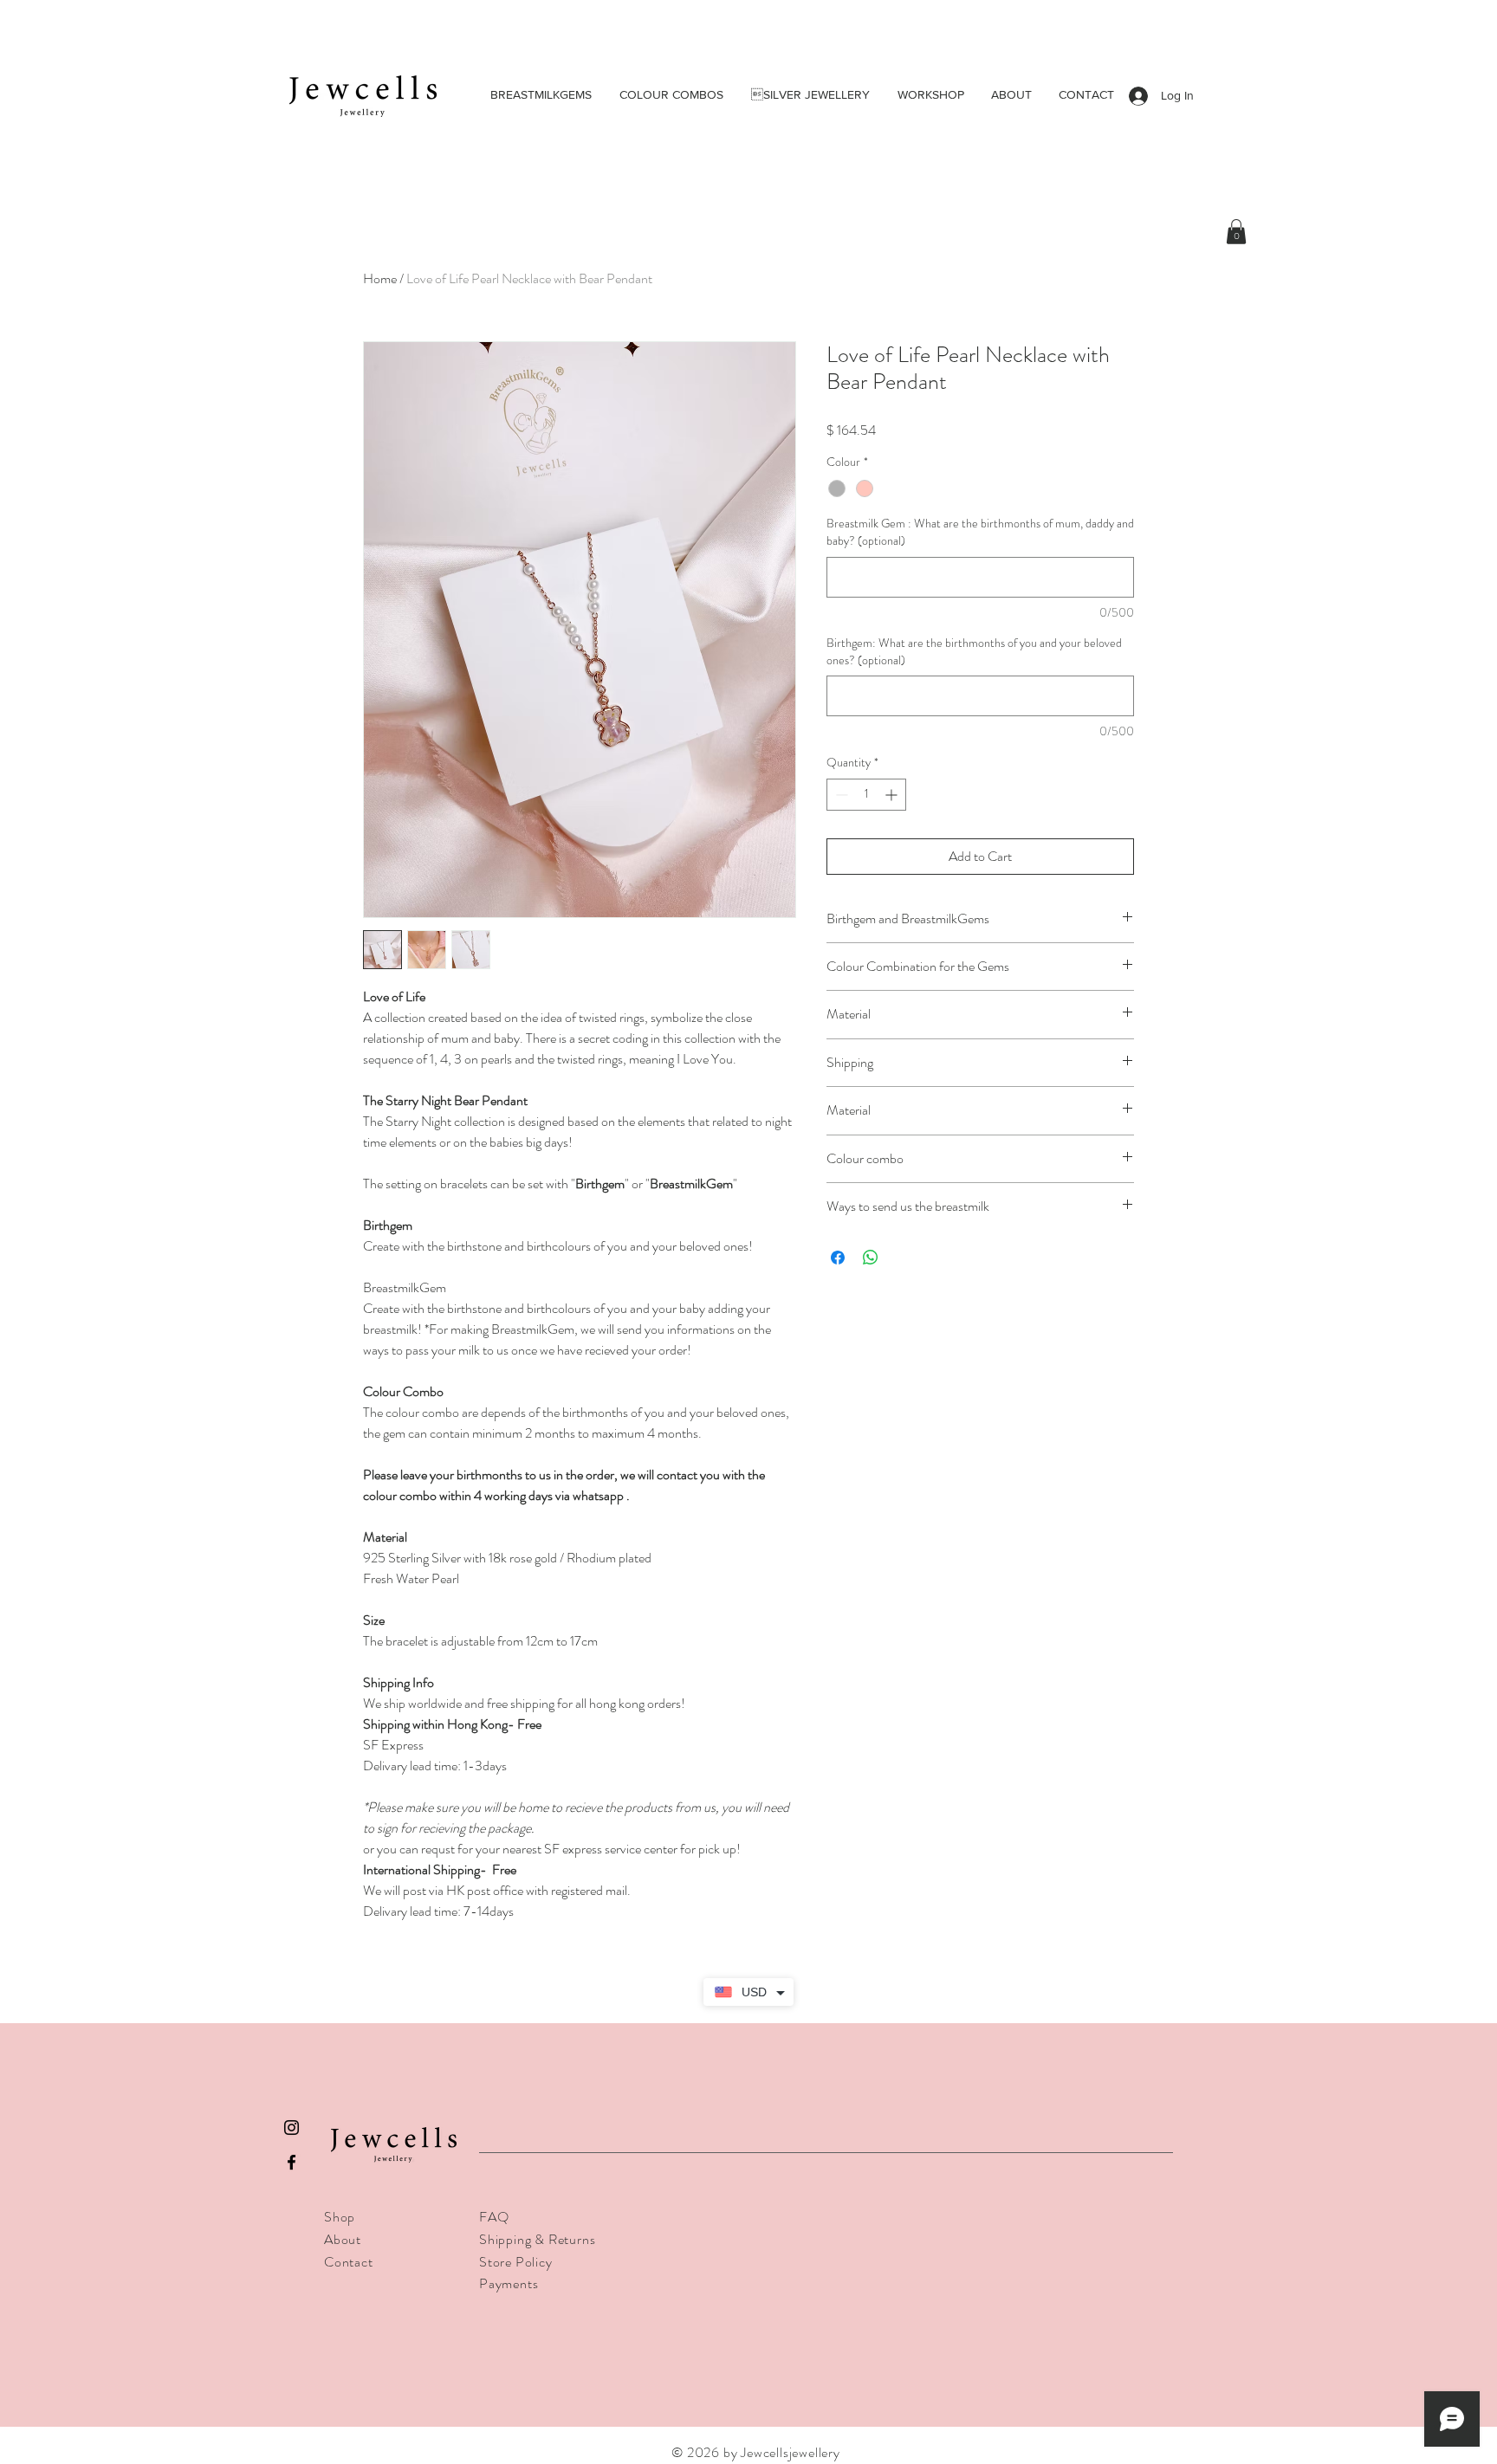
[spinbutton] (866, 795)
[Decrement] (840, 795)
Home (380, 278)
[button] (1236, 232)
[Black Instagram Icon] (292, 2128)
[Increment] (893, 795)
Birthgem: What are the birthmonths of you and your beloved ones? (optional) (974, 652)
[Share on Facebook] (838, 1258)
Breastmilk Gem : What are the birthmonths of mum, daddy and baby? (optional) (980, 532)
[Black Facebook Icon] (292, 2162)
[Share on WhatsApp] (871, 1258)
